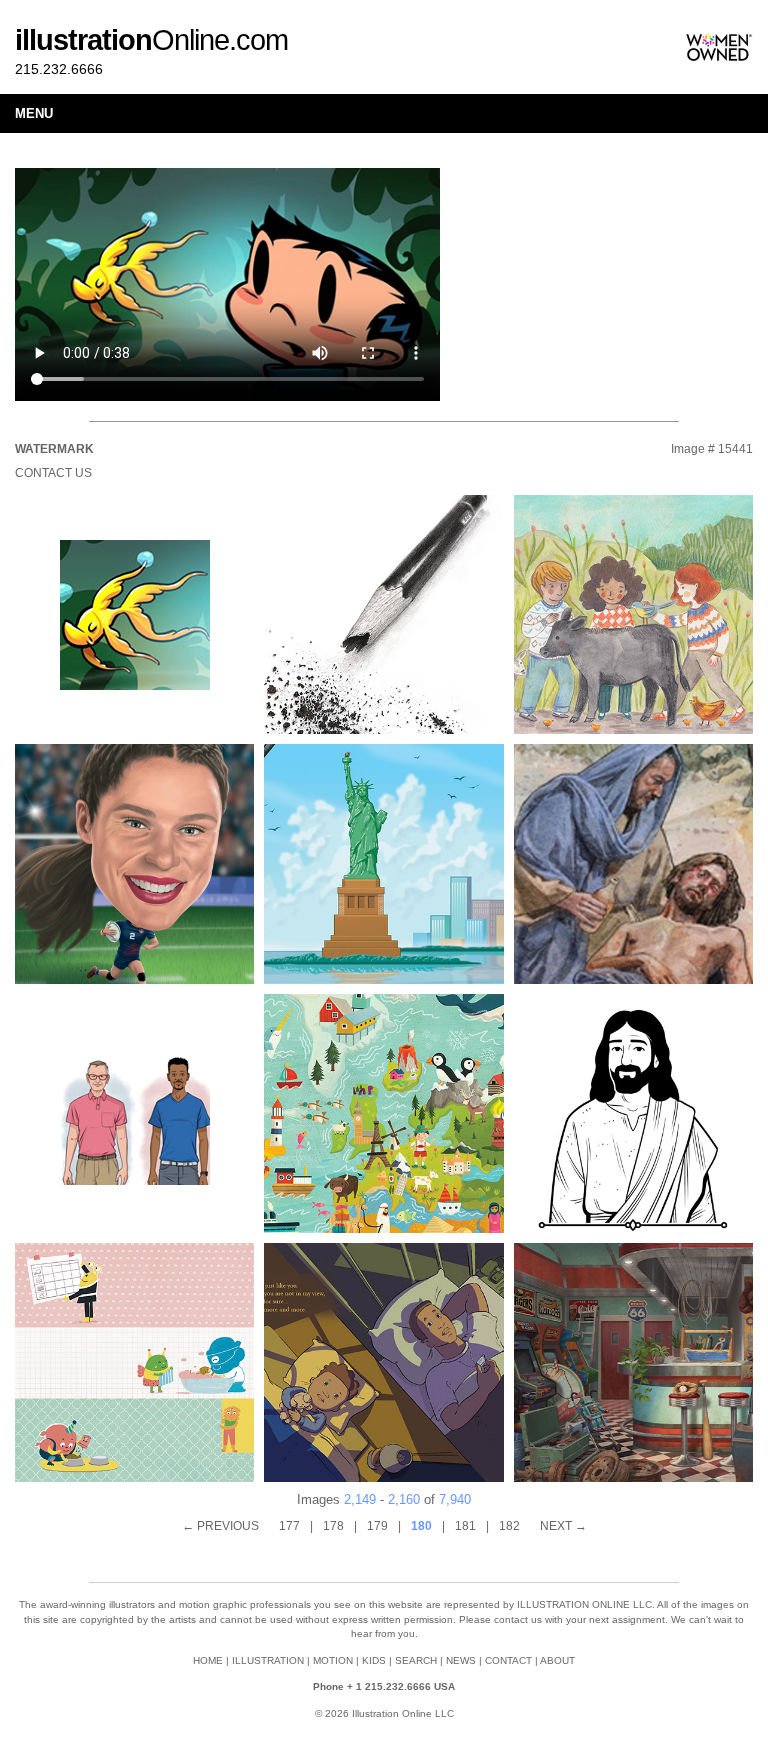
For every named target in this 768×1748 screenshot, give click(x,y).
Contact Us (53, 473)
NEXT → (563, 1526)
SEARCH (416, 1660)
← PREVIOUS (220, 1526)
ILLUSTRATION (268, 1660)
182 (509, 1526)
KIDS (374, 1660)
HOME (208, 1660)
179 (377, 1526)
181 (465, 1526)
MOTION (333, 1660)
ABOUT (557, 1660)
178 (333, 1526)
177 (289, 1526)
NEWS (461, 1660)
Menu (34, 113)
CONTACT (508, 1660)
